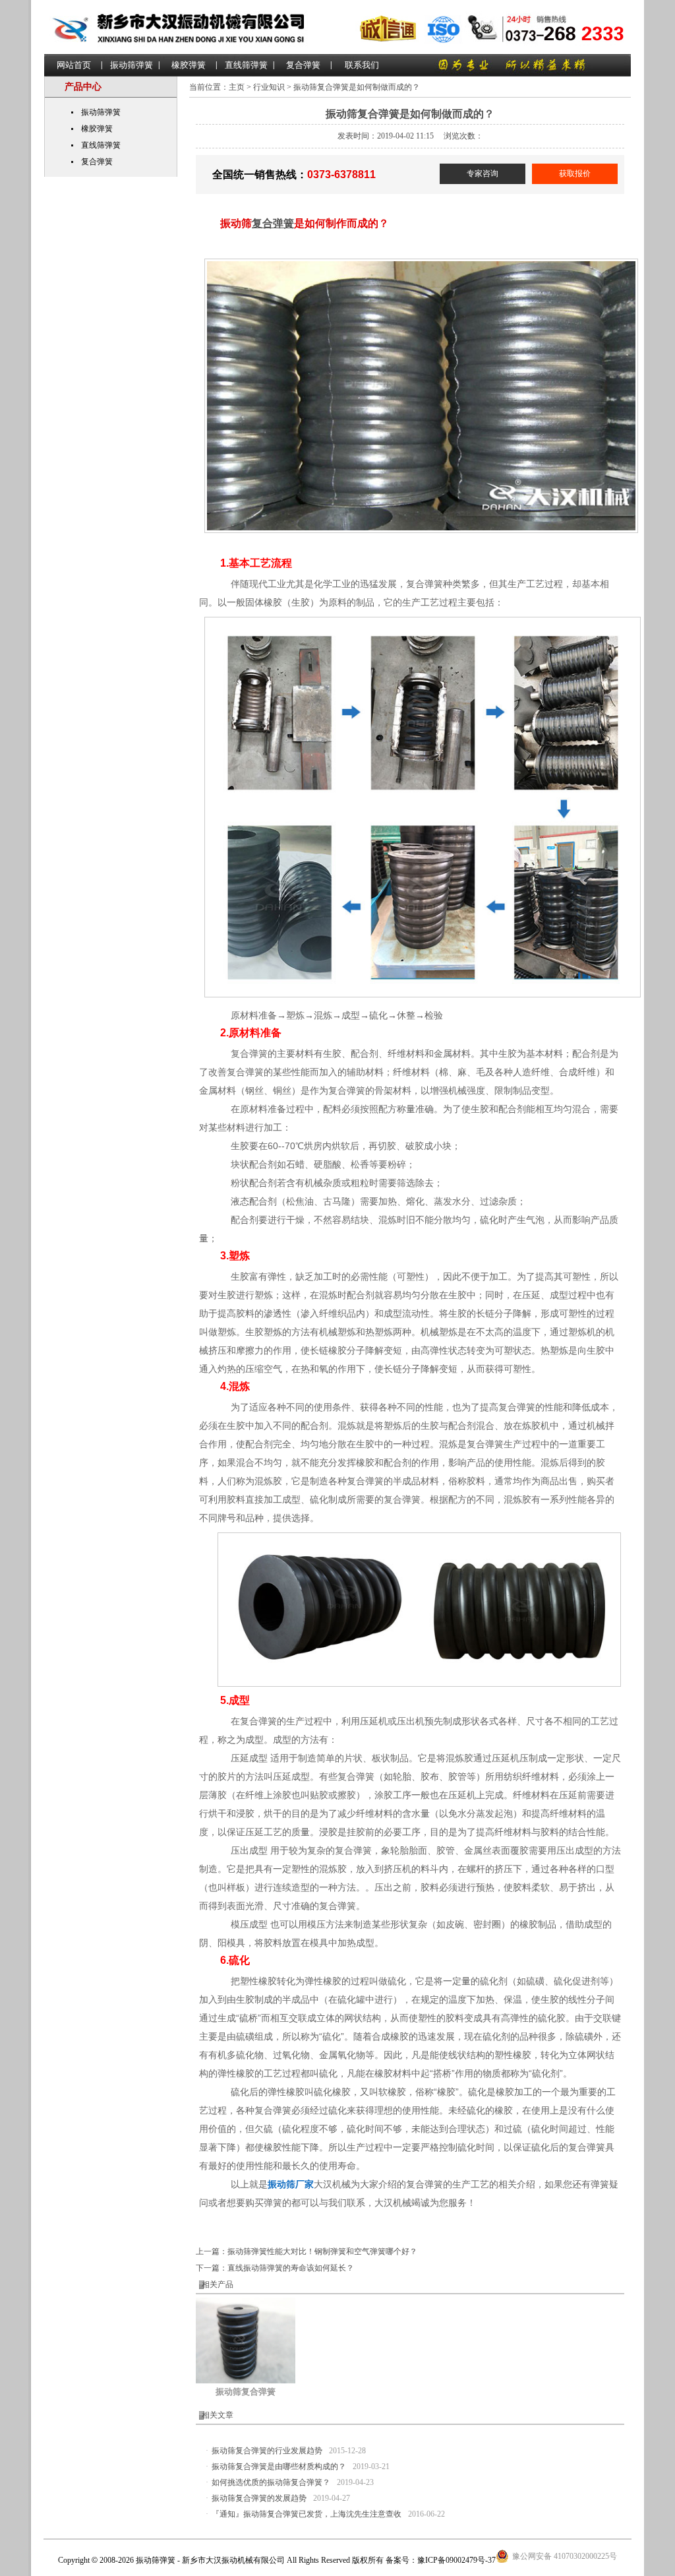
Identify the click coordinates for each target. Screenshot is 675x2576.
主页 (237, 87)
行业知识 (269, 87)
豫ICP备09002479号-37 (456, 2560)
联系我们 (362, 65)
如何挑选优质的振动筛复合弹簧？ (271, 2482)
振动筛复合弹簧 (246, 2392)
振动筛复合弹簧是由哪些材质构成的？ (279, 2466)
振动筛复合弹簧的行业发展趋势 (267, 2451)
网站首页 (74, 65)
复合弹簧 (303, 65)
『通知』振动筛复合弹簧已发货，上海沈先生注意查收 (307, 2514)
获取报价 (575, 173)
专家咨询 (483, 173)
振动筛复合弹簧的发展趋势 (259, 2498)
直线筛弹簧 (246, 65)
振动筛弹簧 (132, 65)
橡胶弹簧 (189, 65)
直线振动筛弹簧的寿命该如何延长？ (291, 2268)
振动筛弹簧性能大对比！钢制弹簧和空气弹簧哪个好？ (322, 2251)
